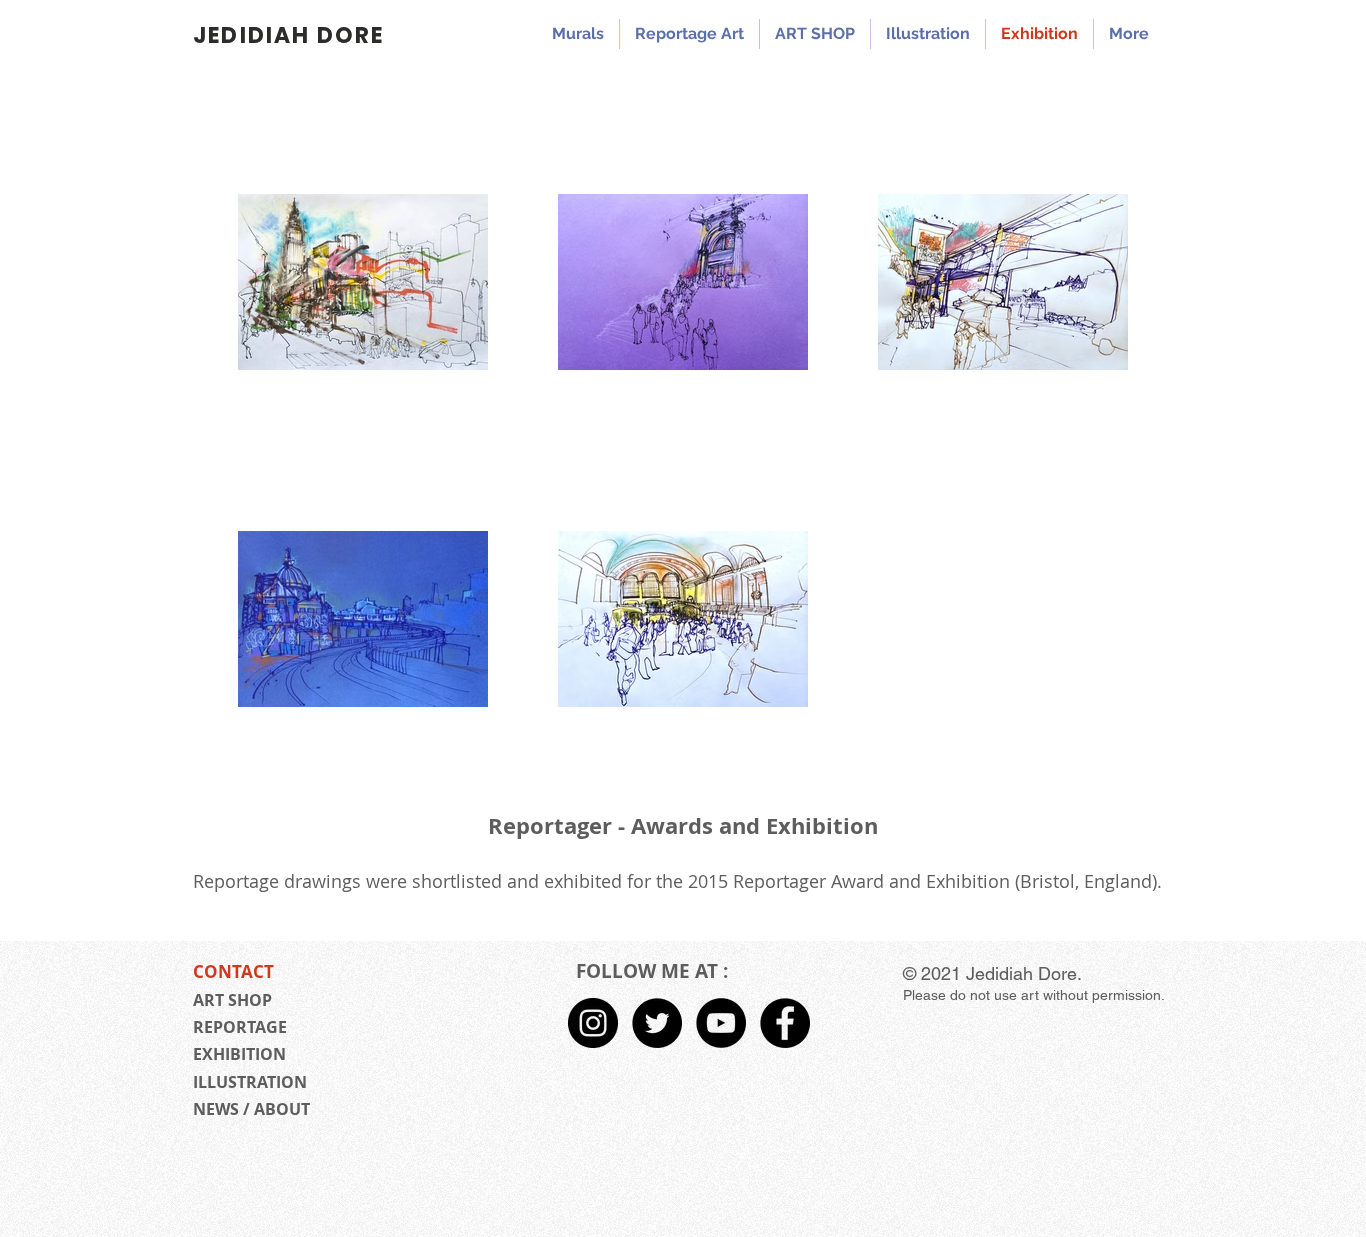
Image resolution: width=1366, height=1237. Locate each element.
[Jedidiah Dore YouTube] (721, 1023)
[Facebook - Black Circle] (785, 1023)
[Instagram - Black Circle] (593, 1023)
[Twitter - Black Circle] (657, 1023)
